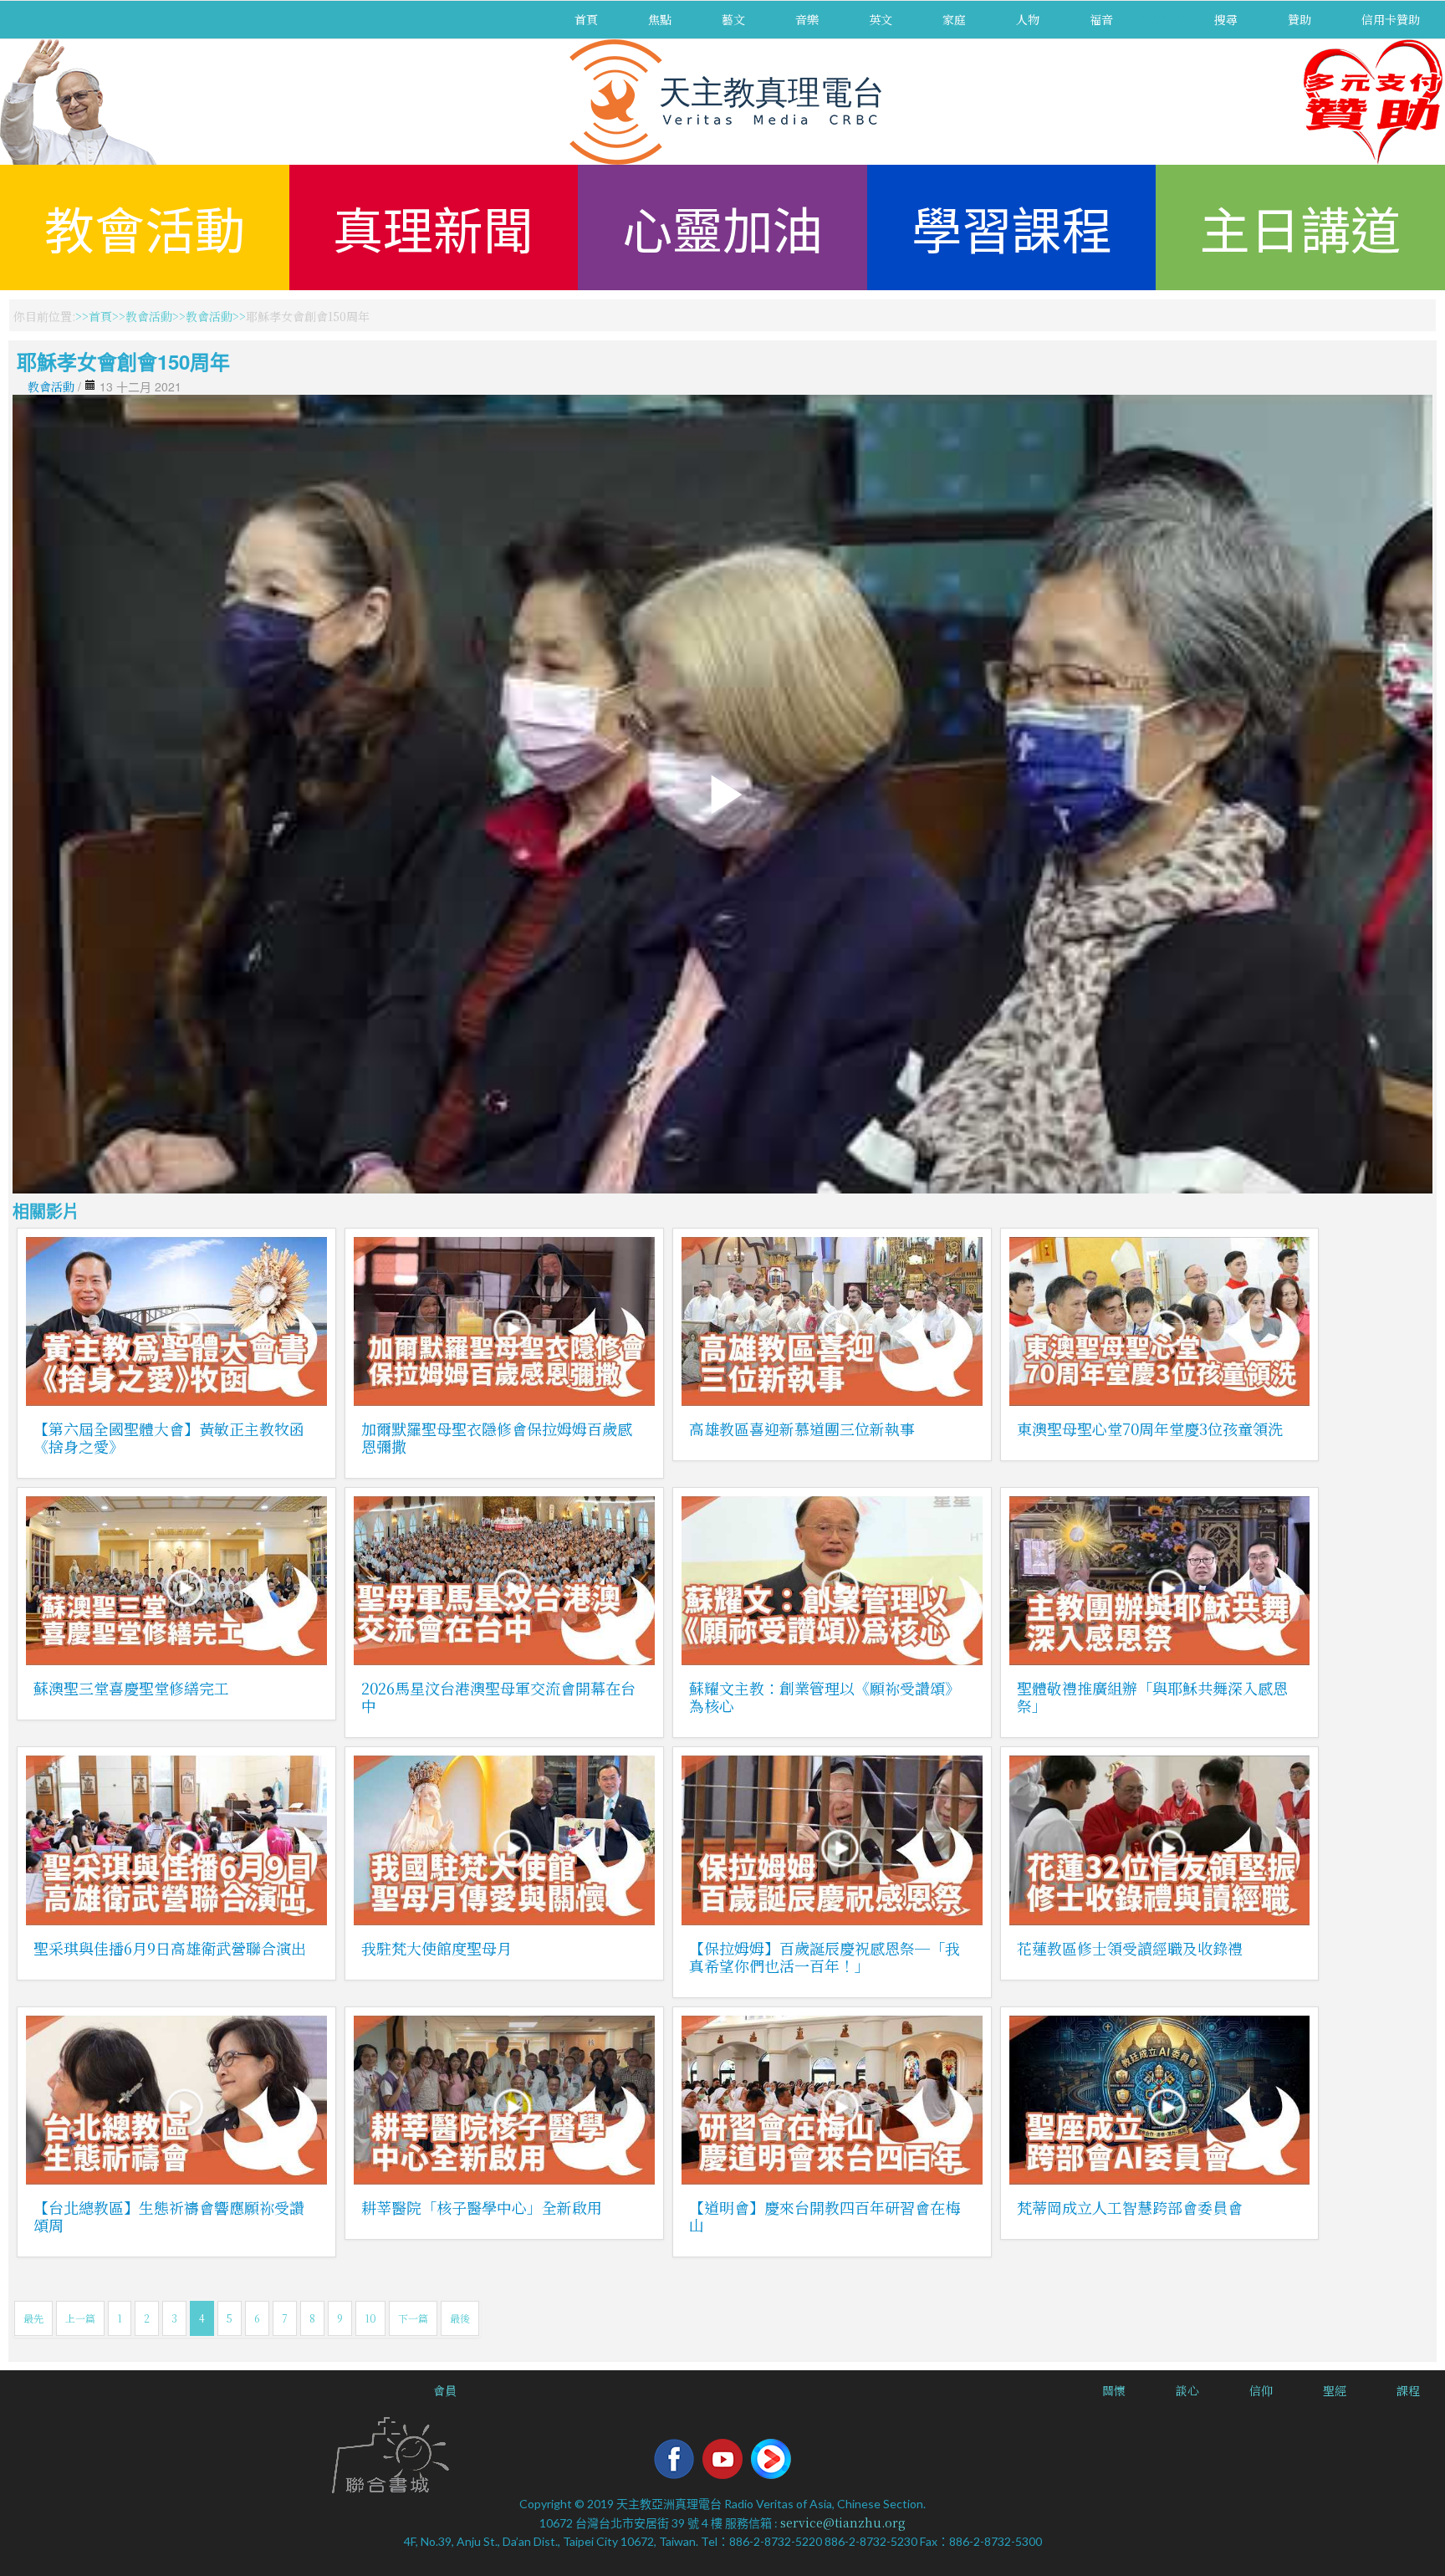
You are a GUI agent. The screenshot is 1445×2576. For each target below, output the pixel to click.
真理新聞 (433, 227)
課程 (1408, 2390)
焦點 (660, 19)
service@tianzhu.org (843, 2522)
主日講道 (1300, 227)
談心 (1187, 2390)
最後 (460, 2318)
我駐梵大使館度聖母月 (437, 1948)
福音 (1101, 19)
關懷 (1114, 2390)
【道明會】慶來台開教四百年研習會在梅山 (825, 2216)
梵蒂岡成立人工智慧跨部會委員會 (1130, 2207)
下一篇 (413, 2318)
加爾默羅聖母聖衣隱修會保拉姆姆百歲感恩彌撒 (497, 1437)
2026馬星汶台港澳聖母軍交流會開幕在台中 (498, 1697)
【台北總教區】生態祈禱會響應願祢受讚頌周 (169, 2216)
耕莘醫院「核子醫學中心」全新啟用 (482, 2207)
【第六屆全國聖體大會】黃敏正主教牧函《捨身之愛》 (169, 1437)
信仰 (1261, 2390)
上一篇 (80, 2318)
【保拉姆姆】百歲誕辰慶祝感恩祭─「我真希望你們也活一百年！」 (825, 1957)
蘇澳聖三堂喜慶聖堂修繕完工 (131, 1688)
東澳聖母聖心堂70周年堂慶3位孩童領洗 (1150, 1429)
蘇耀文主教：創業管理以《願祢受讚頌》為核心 (825, 1697)
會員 (445, 2390)
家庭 (954, 19)
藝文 (733, 19)
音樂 (807, 19)
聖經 (1335, 2390)
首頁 (586, 19)
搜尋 (1226, 19)
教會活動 (145, 227)
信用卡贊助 (1391, 19)
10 (370, 2318)
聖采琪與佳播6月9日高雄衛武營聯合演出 (170, 1948)
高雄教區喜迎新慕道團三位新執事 (802, 1429)
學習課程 (1012, 227)
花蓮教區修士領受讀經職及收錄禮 (1130, 1948)
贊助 (1299, 19)
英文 (881, 19)
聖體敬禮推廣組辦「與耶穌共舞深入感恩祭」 (1152, 1697)
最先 (33, 2318)
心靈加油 (722, 227)
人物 (1028, 19)
